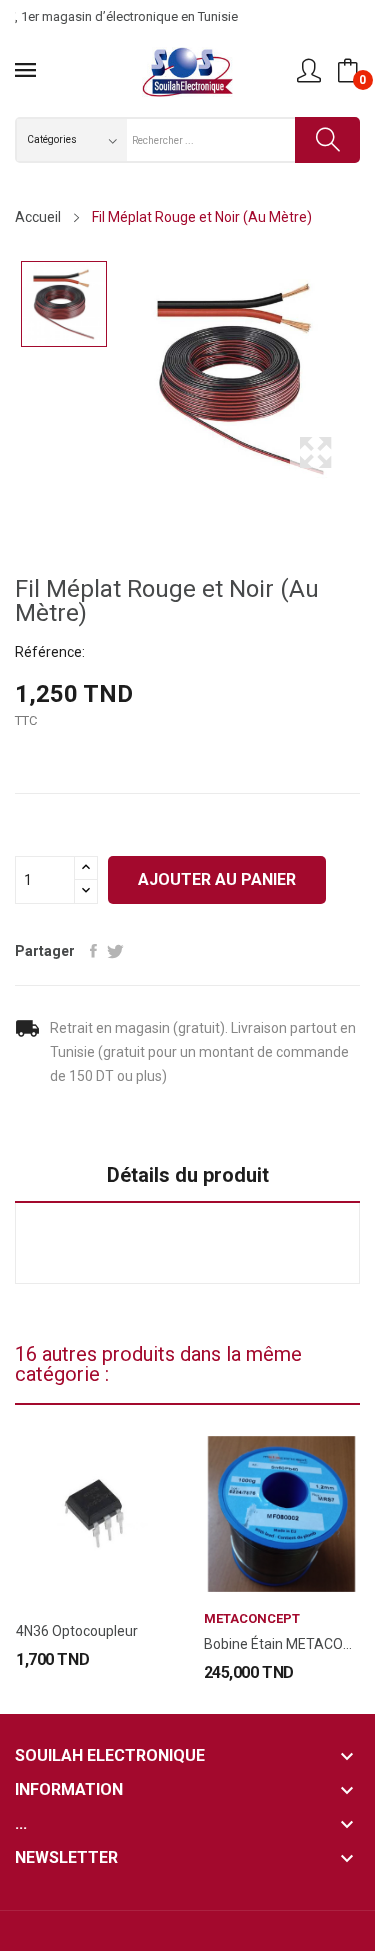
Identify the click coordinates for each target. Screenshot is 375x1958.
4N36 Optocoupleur (77, 1631)
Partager (93, 951)
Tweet (115, 951)
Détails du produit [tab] (188, 1175)
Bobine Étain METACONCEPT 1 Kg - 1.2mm (282, 1644)
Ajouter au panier (217, 879)
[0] (348, 71)
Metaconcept (252, 1618)
